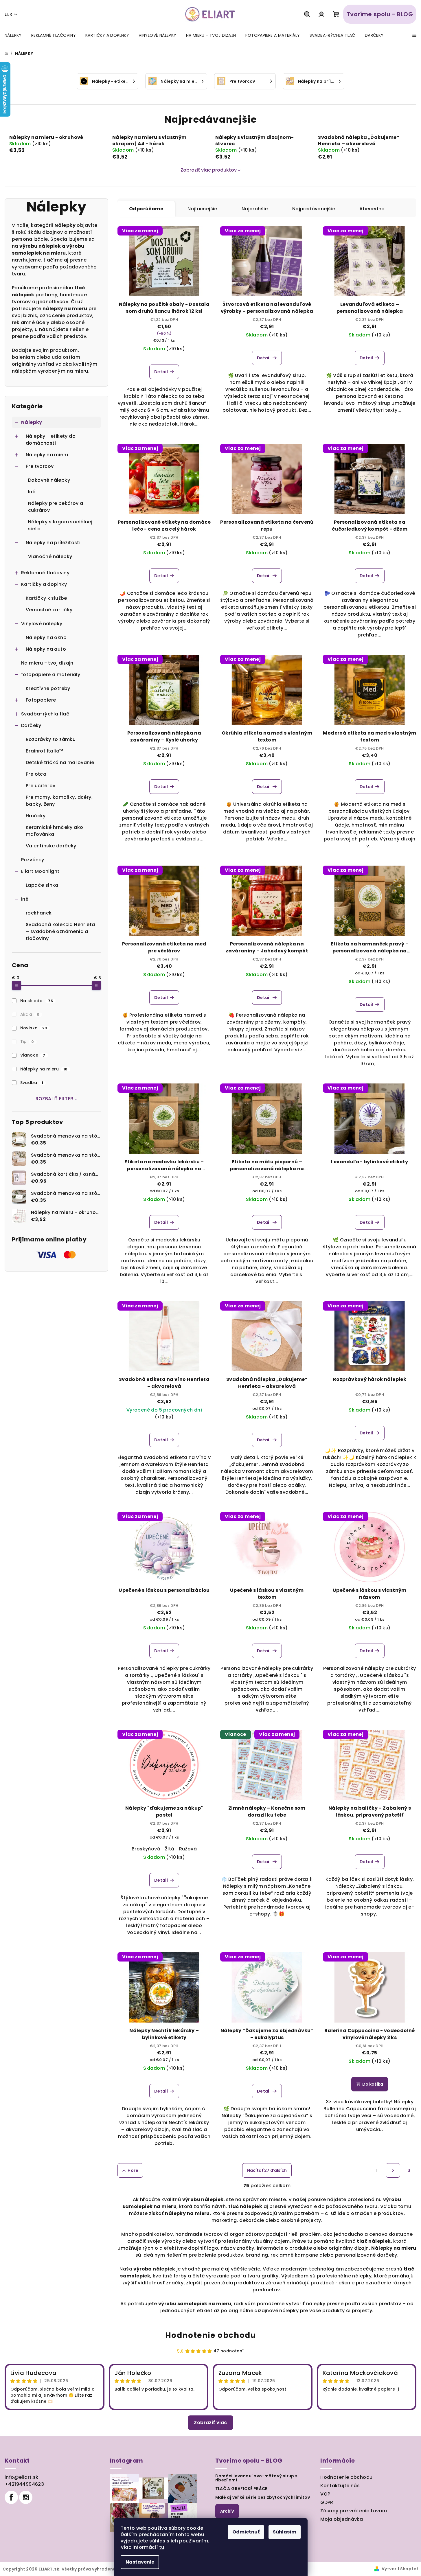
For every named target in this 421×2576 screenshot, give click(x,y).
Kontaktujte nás (340, 2486)
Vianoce (33, 1055)
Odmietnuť (246, 2532)
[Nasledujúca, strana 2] (393, 2170)
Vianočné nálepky (50, 556)
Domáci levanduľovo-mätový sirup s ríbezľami (257, 2478)
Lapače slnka (42, 885)
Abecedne (372, 209)
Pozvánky (33, 860)
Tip (27, 1042)
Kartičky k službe (46, 598)
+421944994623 (24, 2484)
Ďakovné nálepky (49, 480)
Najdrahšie (255, 209)
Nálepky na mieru (47, 455)
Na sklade (37, 1001)
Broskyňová (146, 1849)
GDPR (327, 2502)
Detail (161, 372)
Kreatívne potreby (48, 688)
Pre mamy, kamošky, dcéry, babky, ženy (59, 801)
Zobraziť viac (210, 2423)
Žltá (170, 1849)
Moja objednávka (342, 2519)
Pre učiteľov (41, 786)
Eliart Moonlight (40, 871)
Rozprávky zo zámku (51, 739)
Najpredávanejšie (314, 209)
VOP (325, 2494)
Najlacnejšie (202, 209)
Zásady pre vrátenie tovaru (354, 2511)
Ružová (188, 1849)
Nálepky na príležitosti (53, 543)
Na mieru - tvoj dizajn (47, 663)
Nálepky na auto (46, 649)
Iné (32, 492)
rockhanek (39, 913)
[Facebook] (11, 2497)
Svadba (32, 1083)
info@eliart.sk (22, 2477)
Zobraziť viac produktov (209, 170)
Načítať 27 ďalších (267, 2170)
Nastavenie (140, 2562)
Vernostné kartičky (49, 610)
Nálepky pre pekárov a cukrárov (56, 507)
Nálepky (32, 422)
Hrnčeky (36, 816)
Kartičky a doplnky (44, 584)
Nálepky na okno (46, 637)
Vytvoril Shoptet (400, 2569)
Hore (133, 2170)
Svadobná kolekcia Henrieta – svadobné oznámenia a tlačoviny (60, 931)
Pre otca (36, 774)
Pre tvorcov (40, 466)
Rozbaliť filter (55, 1099)
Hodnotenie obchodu (211, 2335)
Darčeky (31, 725)
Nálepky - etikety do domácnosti (51, 440)
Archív (227, 2511)
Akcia (30, 1014)
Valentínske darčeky (51, 846)
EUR (8, 14)
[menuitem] (13, 35)
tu (162, 2547)
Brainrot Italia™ (44, 751)
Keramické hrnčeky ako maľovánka (54, 831)
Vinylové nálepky (42, 624)
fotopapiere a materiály (51, 675)
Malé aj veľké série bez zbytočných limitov (263, 2497)
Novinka (34, 1028)
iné (25, 899)
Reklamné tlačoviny (45, 573)
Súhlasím (285, 2532)
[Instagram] (26, 2497)
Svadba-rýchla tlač (45, 714)
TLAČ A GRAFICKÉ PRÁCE (241, 2489)
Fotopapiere (41, 700)
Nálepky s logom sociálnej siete (60, 525)
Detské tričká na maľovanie (60, 762)
